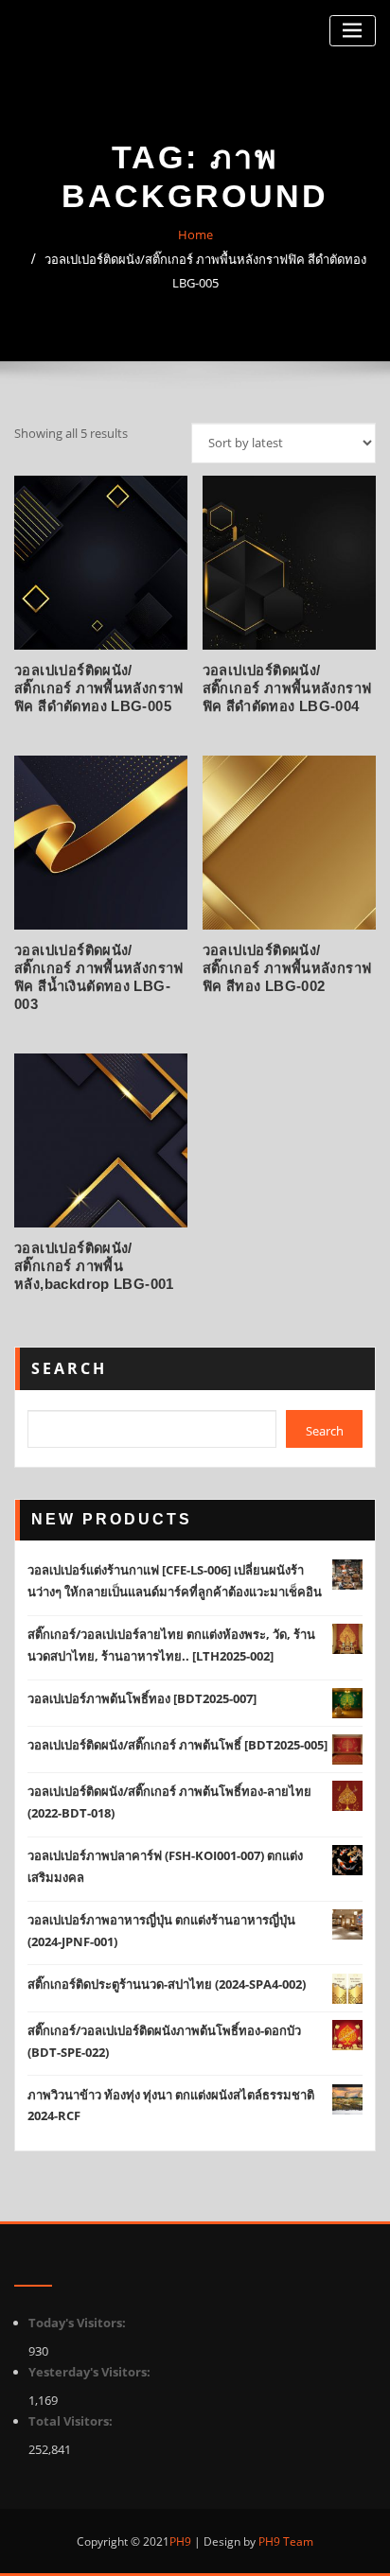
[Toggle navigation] (353, 31)
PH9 (180, 2541)
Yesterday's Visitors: (91, 2372)
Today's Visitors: (79, 2323)
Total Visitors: (72, 2421)
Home (195, 235)
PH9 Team (284, 2541)
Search (69, 1368)
